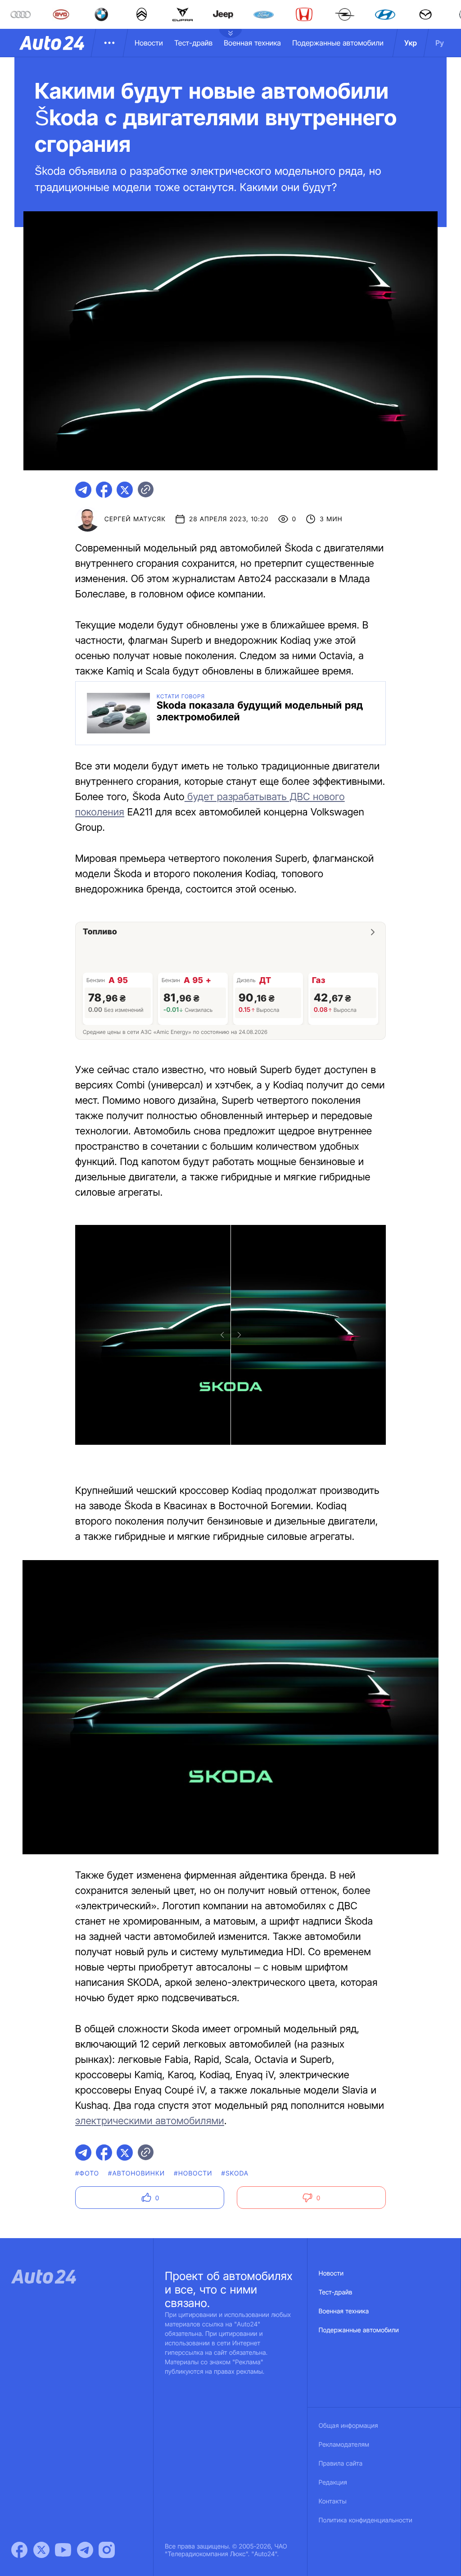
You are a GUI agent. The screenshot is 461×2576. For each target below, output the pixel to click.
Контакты (333, 2501)
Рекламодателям (344, 2445)
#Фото (87, 2173)
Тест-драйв (193, 43)
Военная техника (252, 43)
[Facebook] (19, 2550)
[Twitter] (41, 2550)
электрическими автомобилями (150, 2121)
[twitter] (125, 490)
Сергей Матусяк (135, 519)
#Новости (193, 2173)
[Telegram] (85, 2550)
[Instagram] (107, 2550)
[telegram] (83, 490)
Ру (440, 43)
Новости (149, 43)
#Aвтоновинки (136, 2173)
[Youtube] (63, 2550)
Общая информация (348, 2426)
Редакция (333, 2483)
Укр (411, 43)
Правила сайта (341, 2464)
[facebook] (104, 490)
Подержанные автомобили (338, 43)
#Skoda (235, 2173)
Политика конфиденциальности (366, 2520)
